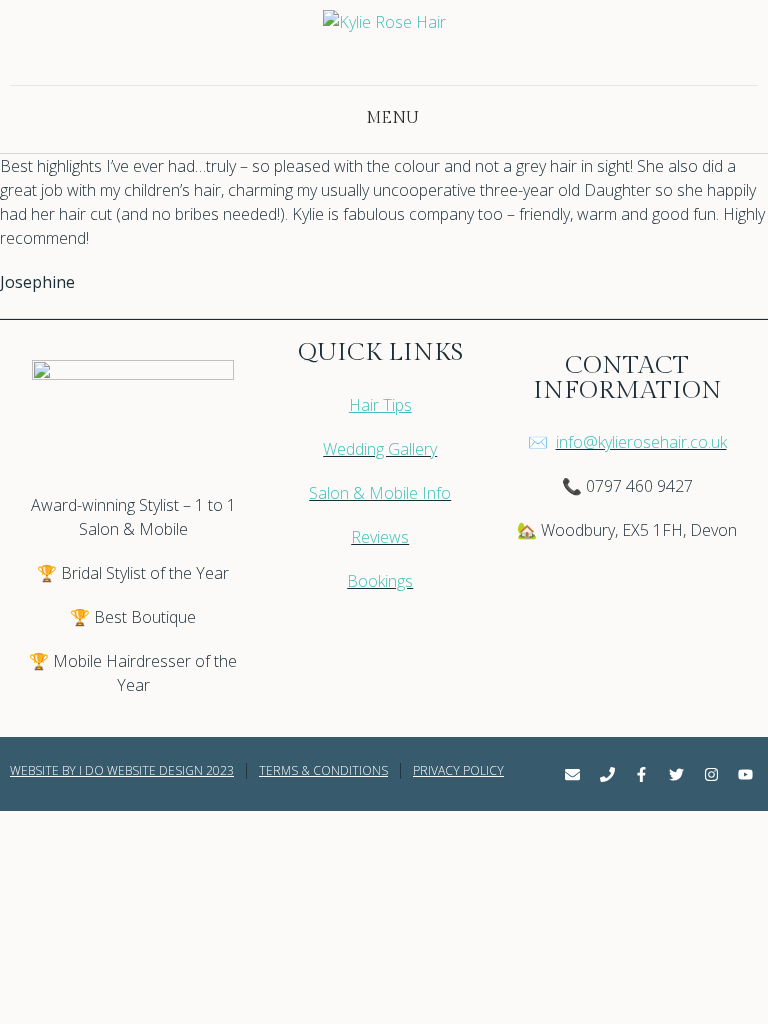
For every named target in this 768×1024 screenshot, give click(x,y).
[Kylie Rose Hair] (384, 47)
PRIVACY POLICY (458, 770)
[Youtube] (746, 774)
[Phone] (607, 774)
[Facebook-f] (642, 774)
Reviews (380, 537)
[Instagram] (711, 774)
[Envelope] (572, 774)
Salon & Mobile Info (380, 493)
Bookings (380, 581)
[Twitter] (676, 774)
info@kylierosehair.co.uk (641, 442)
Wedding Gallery (380, 449)
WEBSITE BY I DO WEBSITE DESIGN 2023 (122, 770)
